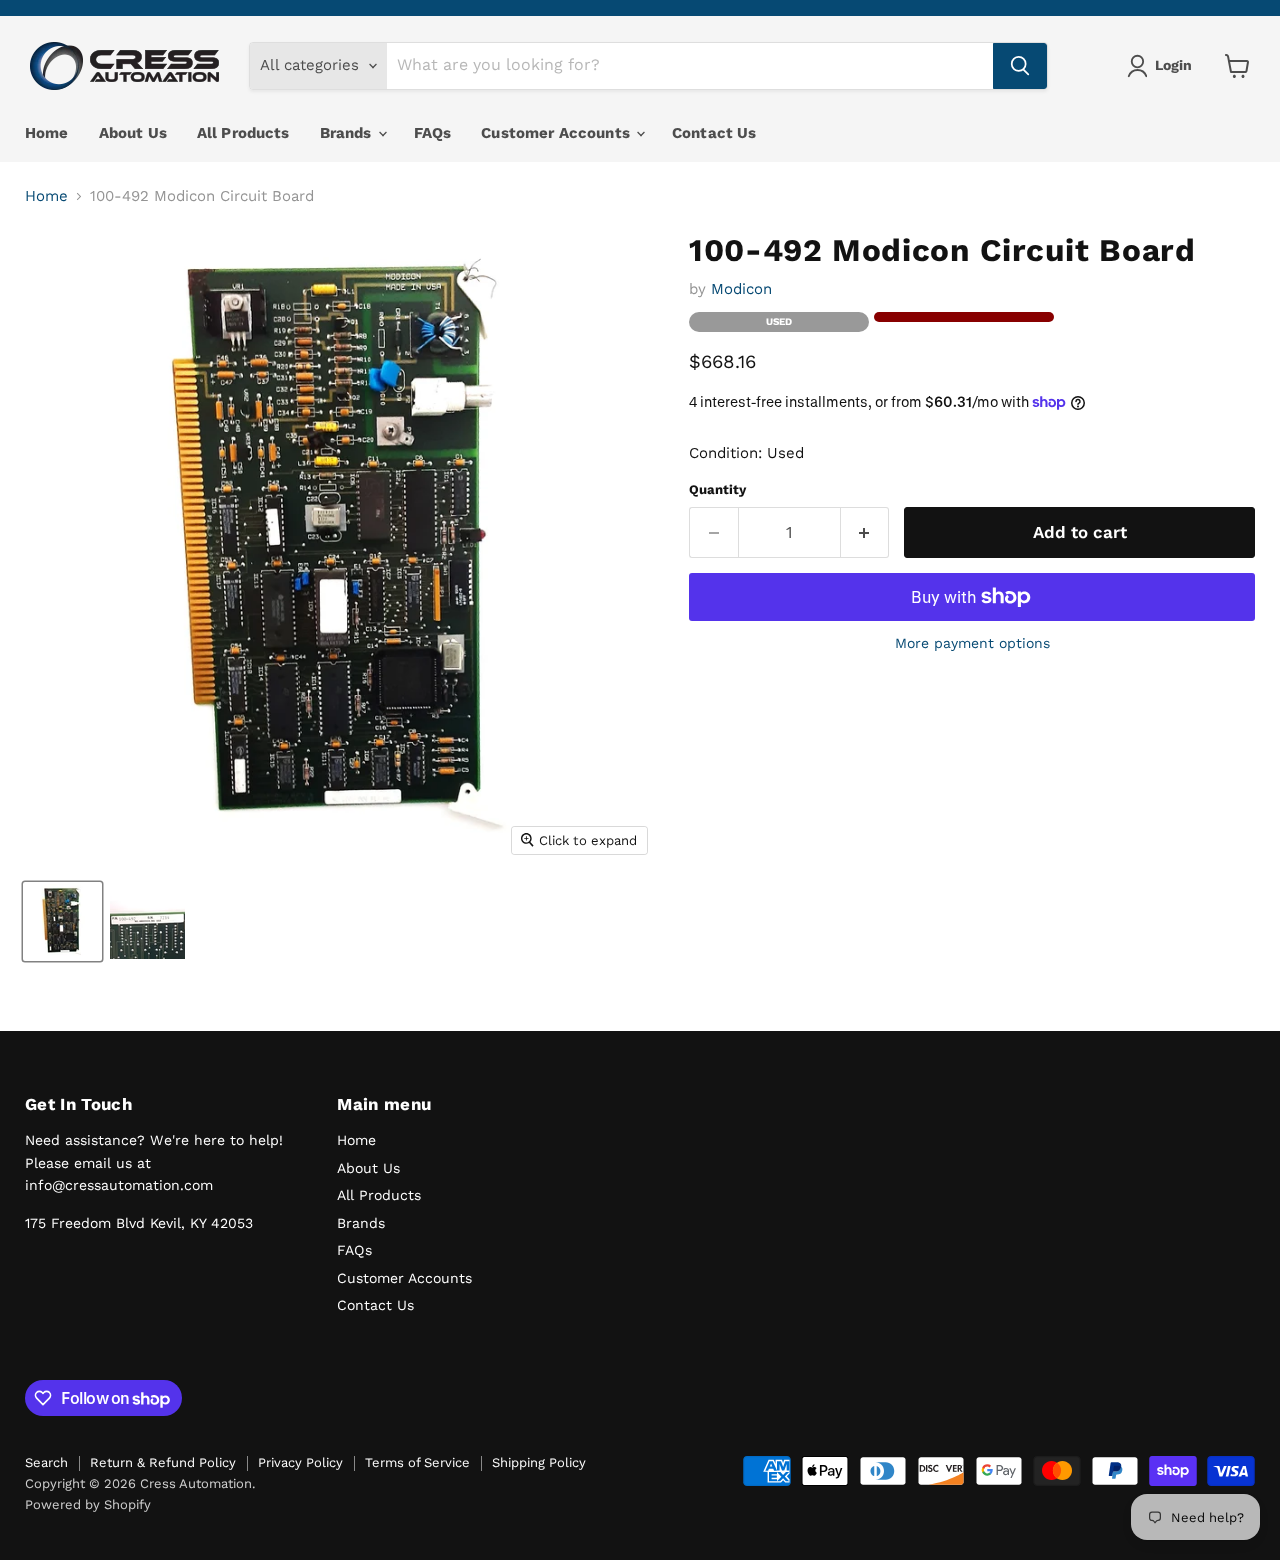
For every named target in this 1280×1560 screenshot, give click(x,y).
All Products (243, 133)
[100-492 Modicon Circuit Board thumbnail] (62, 921)
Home (47, 133)
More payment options (972, 643)
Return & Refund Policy (163, 1462)
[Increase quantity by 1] (865, 532)
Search (46, 1462)
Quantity (717, 489)
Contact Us (714, 133)
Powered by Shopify (88, 1504)
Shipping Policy (539, 1462)
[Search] (1020, 66)
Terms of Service (417, 1462)
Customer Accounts (557, 133)
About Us (133, 133)
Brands (348, 133)
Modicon (741, 289)
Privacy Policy (300, 1462)
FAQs (433, 133)
